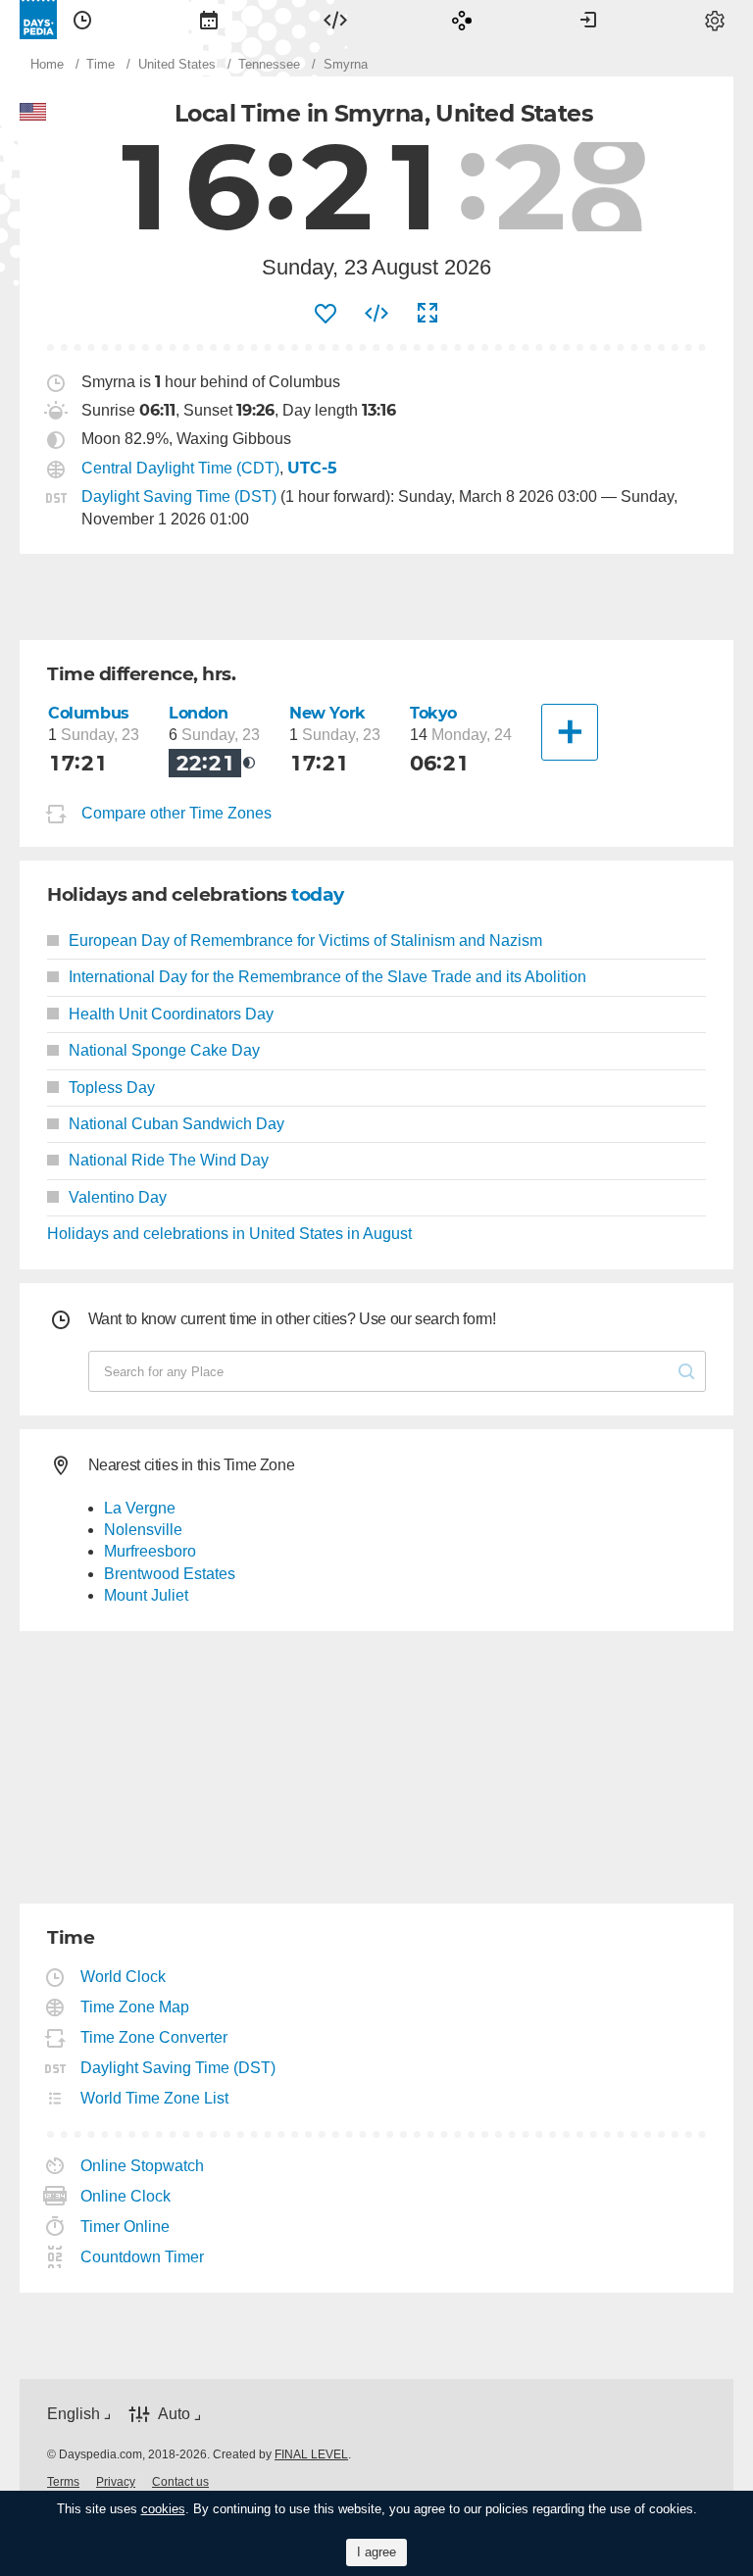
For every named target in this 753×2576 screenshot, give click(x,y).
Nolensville (143, 1530)
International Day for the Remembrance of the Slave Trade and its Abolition (327, 977)
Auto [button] (174, 2414)
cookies (163, 2509)
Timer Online (125, 2227)
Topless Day (112, 1088)
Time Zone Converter (154, 2037)
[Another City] (570, 732)
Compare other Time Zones (176, 813)
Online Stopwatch (143, 2166)
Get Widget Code (376, 314)
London (199, 713)
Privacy (116, 2482)
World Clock (124, 1977)
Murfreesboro (150, 1551)
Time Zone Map (135, 2007)
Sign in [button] (588, 20)
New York (327, 713)
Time (82, 20)
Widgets (335, 20)
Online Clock (126, 2196)
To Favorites (326, 314)
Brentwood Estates (170, 1574)
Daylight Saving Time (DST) (179, 496)
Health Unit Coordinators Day (171, 1014)
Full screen (427, 314)
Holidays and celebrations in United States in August (229, 1234)
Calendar (209, 20)
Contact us (180, 2482)
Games (462, 20)
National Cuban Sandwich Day (176, 1124)
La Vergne (140, 1508)
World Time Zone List (155, 2098)
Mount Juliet (146, 1595)
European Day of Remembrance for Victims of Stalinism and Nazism (305, 941)
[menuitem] (82, 20)
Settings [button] (715, 20)
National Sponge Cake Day (164, 1050)
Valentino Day (118, 1197)
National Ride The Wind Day (169, 1160)
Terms (63, 2482)
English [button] (74, 2414)
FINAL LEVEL (311, 2454)
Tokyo (433, 713)
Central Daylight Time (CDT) (180, 468)
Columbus (89, 713)
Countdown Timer (143, 2257)
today (318, 894)
